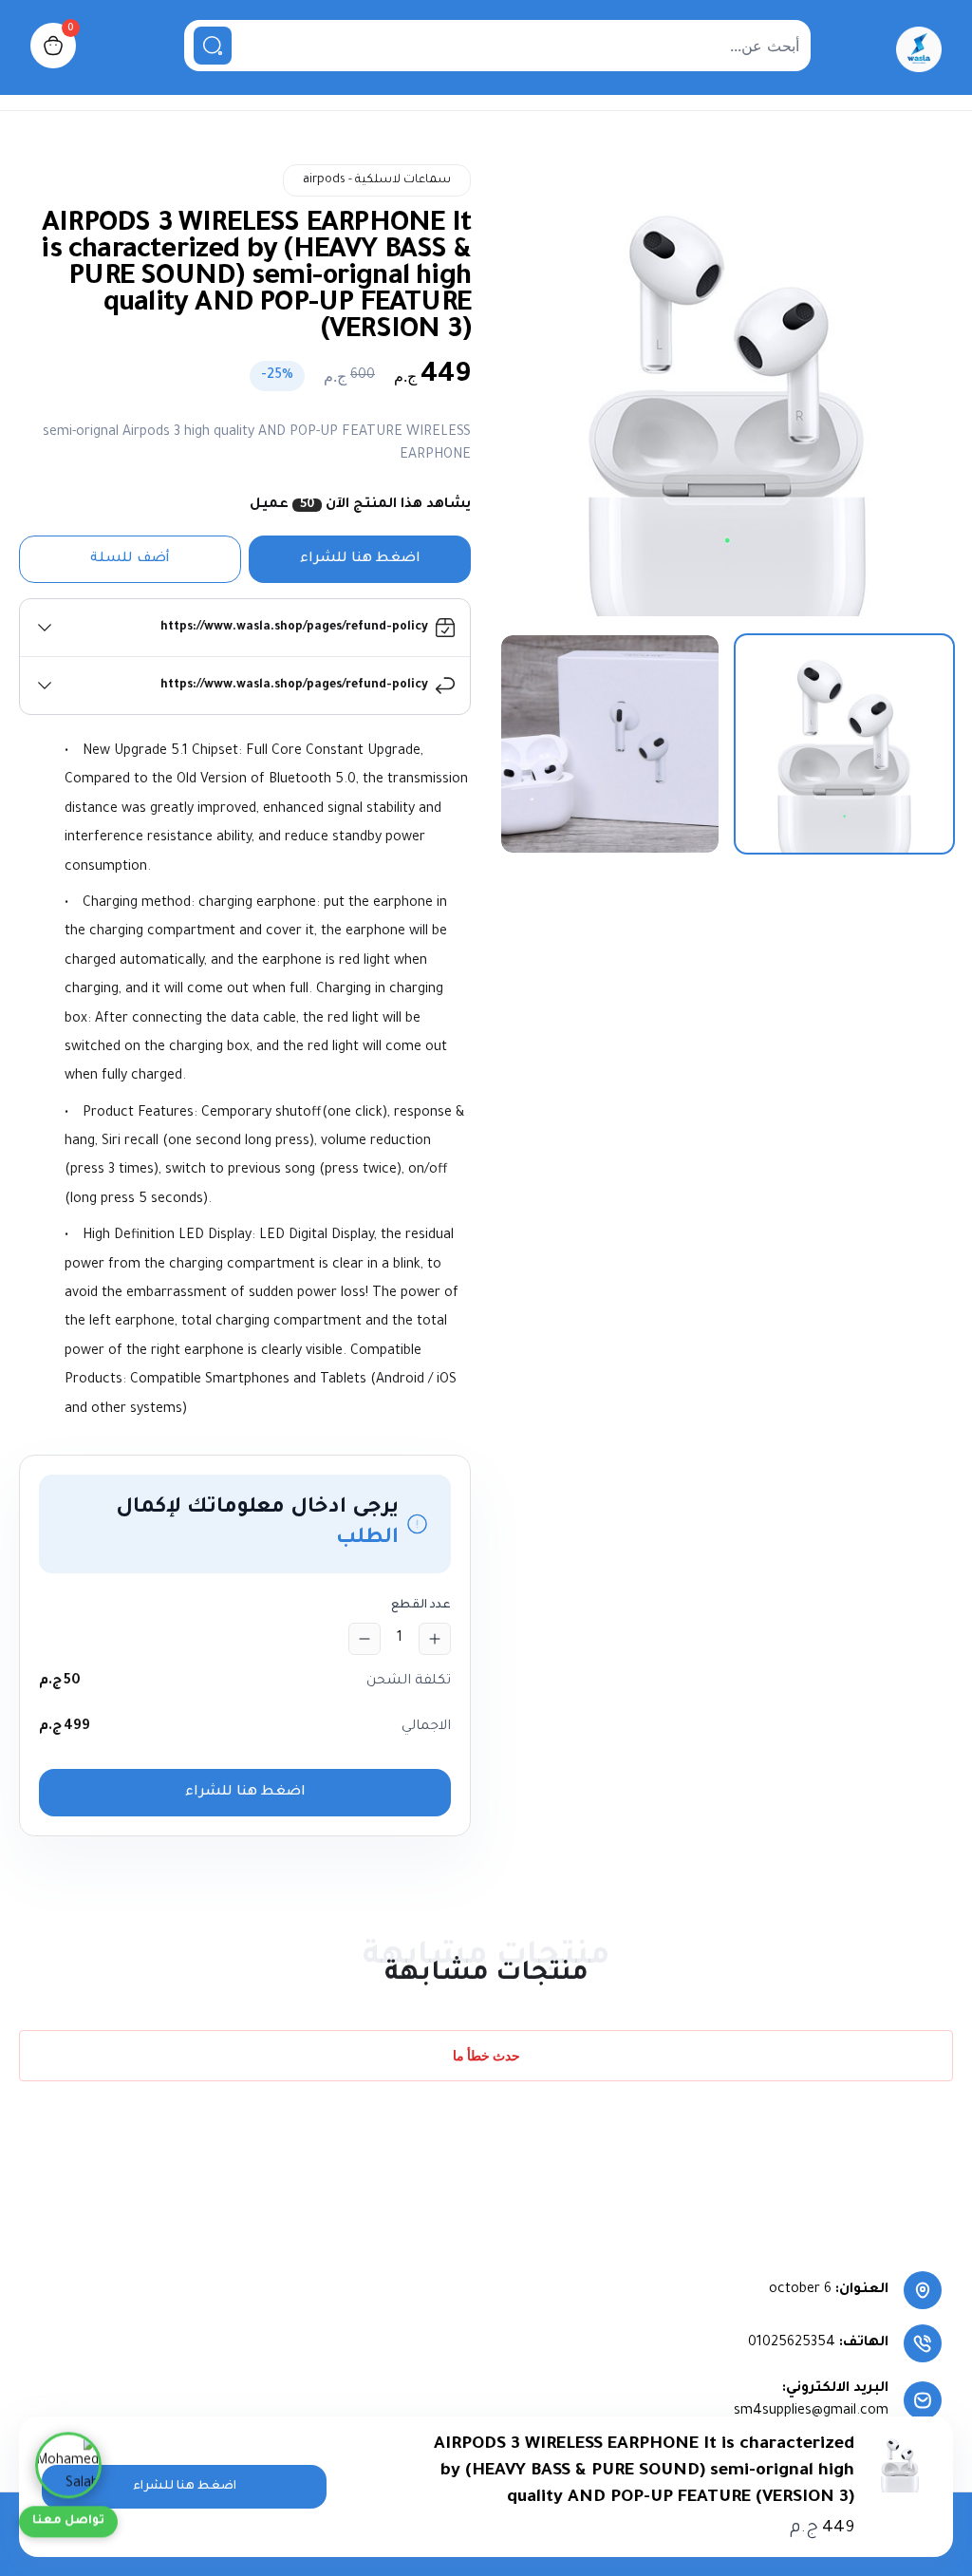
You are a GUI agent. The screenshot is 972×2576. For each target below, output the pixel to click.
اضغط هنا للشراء (360, 559)
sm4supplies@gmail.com (811, 2412)
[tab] (844, 744)
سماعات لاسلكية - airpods (377, 180)
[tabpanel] (727, 390)
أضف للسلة (130, 559)
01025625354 (792, 2343)
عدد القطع (421, 1606)
